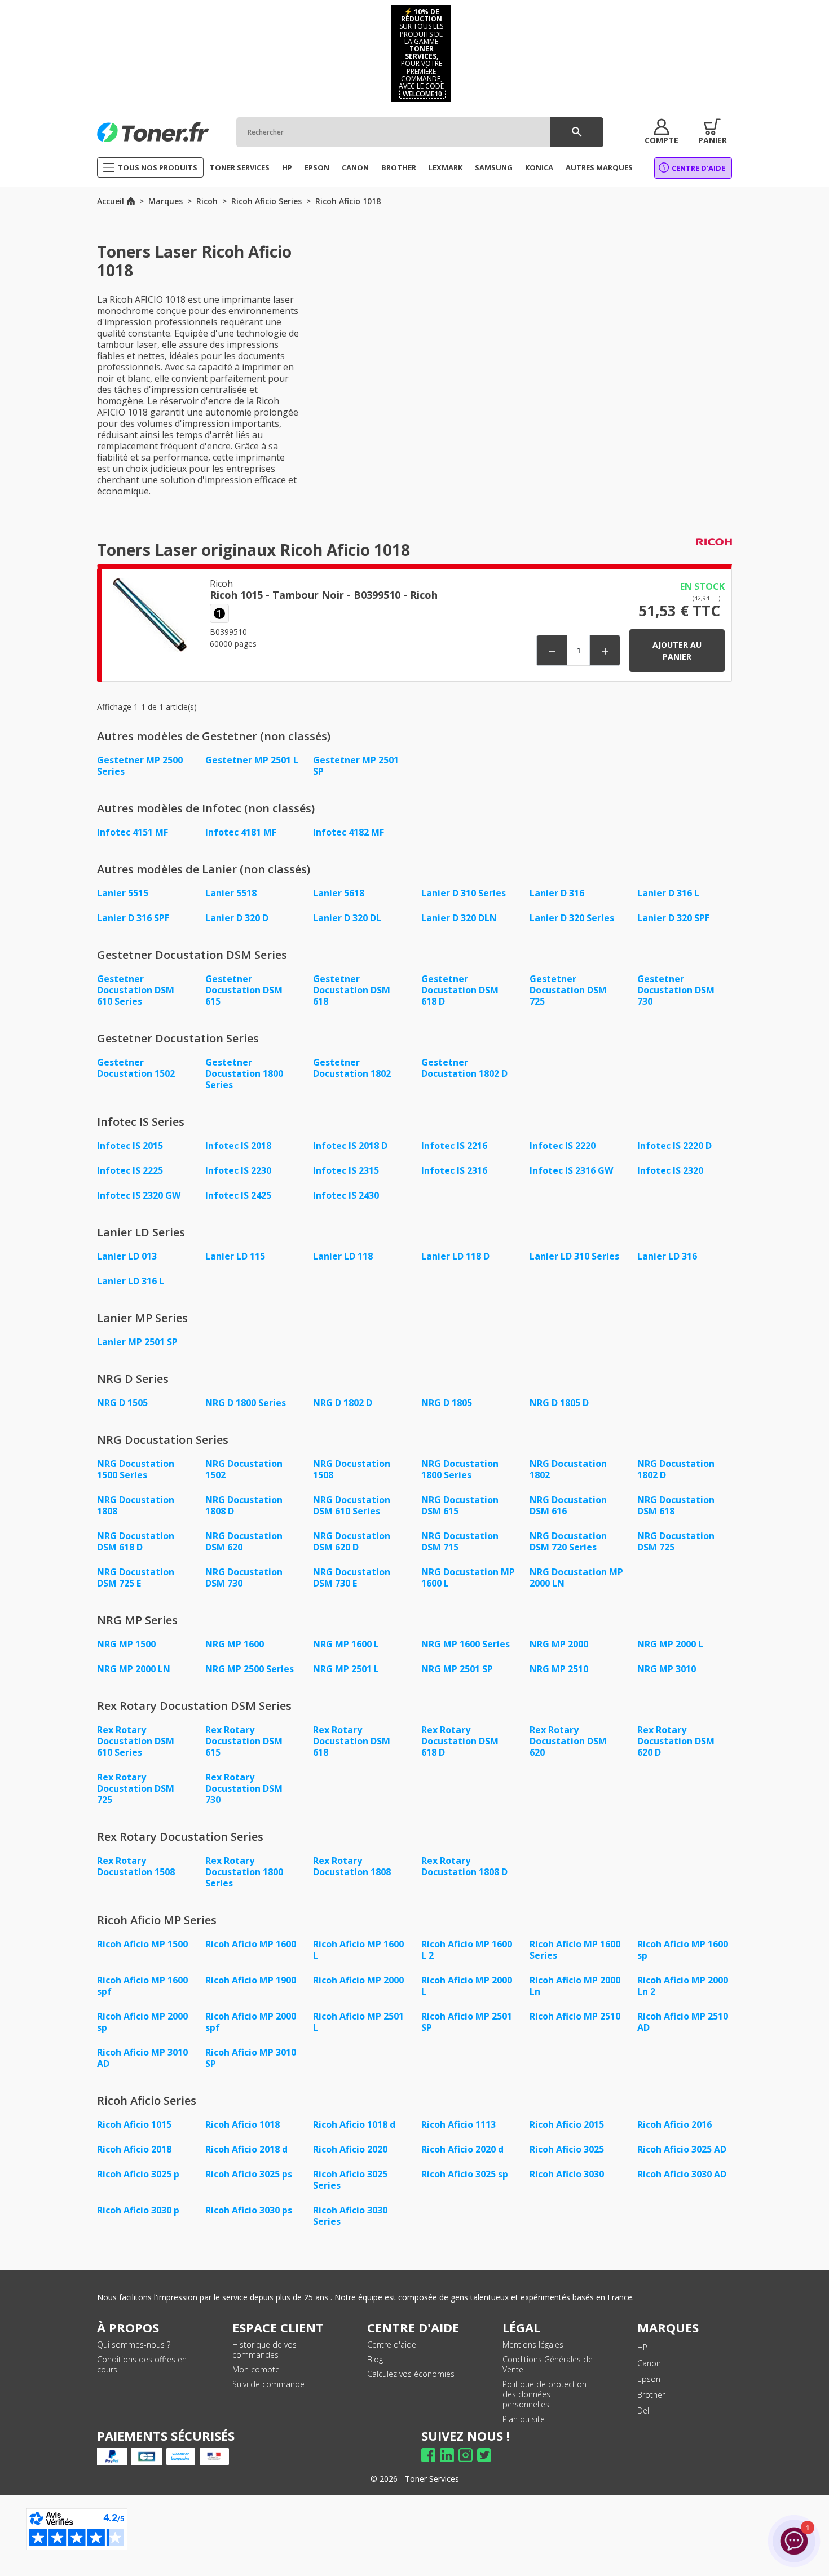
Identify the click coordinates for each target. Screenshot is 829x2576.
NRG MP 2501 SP (457, 1669)
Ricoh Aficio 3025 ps (249, 2174)
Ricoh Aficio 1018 (242, 2124)
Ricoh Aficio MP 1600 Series (575, 1950)
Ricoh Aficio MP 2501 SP (467, 2022)
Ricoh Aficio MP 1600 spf (142, 1986)
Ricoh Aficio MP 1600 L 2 (467, 1950)
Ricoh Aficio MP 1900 (251, 1980)
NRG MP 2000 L (670, 1644)
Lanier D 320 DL (347, 918)
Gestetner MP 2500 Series (140, 766)
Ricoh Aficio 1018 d (354, 2124)
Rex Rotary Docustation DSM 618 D (460, 1741)
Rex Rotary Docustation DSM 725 (136, 1788)
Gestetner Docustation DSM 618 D (460, 990)
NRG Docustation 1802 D (676, 1469)
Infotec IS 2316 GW (571, 1170)
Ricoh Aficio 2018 (134, 2149)
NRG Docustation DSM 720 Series (568, 1541)
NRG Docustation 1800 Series (460, 1469)
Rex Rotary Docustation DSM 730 (244, 1788)
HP (642, 2347)
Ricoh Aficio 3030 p (138, 2210)
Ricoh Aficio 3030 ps (249, 2210)
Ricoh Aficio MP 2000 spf (251, 2022)
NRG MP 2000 (559, 1644)
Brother (651, 2395)
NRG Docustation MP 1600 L (468, 1578)
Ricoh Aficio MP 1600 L (358, 1950)
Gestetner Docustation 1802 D (464, 1068)
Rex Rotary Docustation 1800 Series (244, 1872)
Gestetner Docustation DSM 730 (676, 990)
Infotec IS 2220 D (674, 1146)
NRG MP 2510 (559, 1669)
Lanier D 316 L (668, 893)
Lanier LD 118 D (455, 1256)
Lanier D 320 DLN (459, 918)
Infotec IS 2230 (238, 1170)
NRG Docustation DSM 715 (460, 1541)
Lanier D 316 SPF (133, 918)
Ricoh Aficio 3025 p (138, 2174)
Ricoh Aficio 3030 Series (350, 2216)
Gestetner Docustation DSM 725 (568, 990)
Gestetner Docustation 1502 (136, 1068)
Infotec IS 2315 (346, 1170)
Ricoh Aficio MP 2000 (358, 1980)
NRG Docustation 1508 (352, 1469)
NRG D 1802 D (343, 1403)
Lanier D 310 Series (464, 893)
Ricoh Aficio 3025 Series (350, 2180)
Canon (649, 2363)
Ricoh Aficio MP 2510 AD (683, 2022)
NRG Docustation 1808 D (244, 1505)
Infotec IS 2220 (563, 1146)
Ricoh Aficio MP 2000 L (467, 1986)
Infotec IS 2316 (454, 1170)
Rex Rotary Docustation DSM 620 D (676, 1741)
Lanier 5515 (123, 893)
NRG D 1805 (447, 1403)
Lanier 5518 (231, 893)
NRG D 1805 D (559, 1403)
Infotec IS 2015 (130, 1146)
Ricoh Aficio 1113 (458, 2124)
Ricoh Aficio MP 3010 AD (142, 2058)
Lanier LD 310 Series (574, 1256)
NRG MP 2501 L (346, 1669)
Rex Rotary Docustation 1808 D (464, 1866)
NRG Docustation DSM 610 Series (352, 1505)
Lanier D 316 (557, 893)
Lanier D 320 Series (572, 918)
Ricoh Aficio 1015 (134, 2124)
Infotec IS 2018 (238, 1146)
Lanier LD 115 (235, 1256)
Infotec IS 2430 (346, 1195)
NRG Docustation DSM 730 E (352, 1578)
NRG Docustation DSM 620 (244, 1541)
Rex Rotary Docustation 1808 (352, 1866)
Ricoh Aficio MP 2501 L (358, 2022)
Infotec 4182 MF (349, 832)
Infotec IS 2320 (670, 1170)
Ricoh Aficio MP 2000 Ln (575, 1986)
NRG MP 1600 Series (466, 1644)
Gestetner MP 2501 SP (356, 766)
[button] (662, 132)
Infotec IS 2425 (238, 1195)
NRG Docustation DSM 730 (244, 1578)
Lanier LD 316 (667, 1256)
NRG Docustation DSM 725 (676, 1541)
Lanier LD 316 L (131, 1281)
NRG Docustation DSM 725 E (136, 1578)
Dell (644, 2411)
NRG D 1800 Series (246, 1403)
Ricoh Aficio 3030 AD (682, 2174)
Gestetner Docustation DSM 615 (244, 990)
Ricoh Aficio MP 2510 (575, 2016)
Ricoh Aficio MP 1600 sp (683, 1950)
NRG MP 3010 (667, 1669)
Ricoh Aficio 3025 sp (465, 2174)
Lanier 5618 (339, 893)
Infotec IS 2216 (454, 1146)
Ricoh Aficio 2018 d (246, 2149)
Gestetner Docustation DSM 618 (352, 990)
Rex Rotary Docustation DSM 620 (568, 1741)
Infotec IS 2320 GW (139, 1195)
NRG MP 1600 (235, 1644)
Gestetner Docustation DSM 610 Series (136, 990)
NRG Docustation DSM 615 (460, 1505)
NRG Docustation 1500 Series (136, 1469)
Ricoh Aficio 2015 (567, 2124)
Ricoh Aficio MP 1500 (142, 1944)
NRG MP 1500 (126, 1644)
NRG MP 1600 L (346, 1644)
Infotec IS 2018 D (350, 1146)
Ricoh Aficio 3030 (567, 2174)
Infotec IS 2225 (130, 1170)
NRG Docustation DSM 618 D (136, 1541)
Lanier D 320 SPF (673, 918)
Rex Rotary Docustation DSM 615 (244, 1741)
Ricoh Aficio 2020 (350, 2149)
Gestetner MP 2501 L (252, 760)
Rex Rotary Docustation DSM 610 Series (136, 1741)
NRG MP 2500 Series (250, 1669)
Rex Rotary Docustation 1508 (136, 1866)
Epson (649, 2379)
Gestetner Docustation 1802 (352, 1068)
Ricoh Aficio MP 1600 (251, 1944)
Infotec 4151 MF (133, 832)
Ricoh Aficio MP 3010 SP (251, 2058)
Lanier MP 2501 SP (137, 1342)
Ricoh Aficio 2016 (674, 2124)
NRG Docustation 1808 (136, 1505)
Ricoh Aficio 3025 (567, 2149)
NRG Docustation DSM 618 (676, 1505)
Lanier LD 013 (127, 1256)
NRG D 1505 (122, 1403)
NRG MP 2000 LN (134, 1669)
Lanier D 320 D (237, 918)
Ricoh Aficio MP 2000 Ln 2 (683, 1986)
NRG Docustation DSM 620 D (352, 1541)
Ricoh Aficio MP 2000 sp (142, 2022)
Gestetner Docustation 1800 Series (244, 1073)
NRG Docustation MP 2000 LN (576, 1578)
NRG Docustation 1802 (568, 1469)
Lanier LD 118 (343, 1256)
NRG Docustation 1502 (244, 1469)
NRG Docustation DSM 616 (568, 1505)
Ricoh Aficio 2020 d (462, 2149)
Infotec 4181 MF (241, 832)
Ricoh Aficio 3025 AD (682, 2149)
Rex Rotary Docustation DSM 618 (352, 1741)
